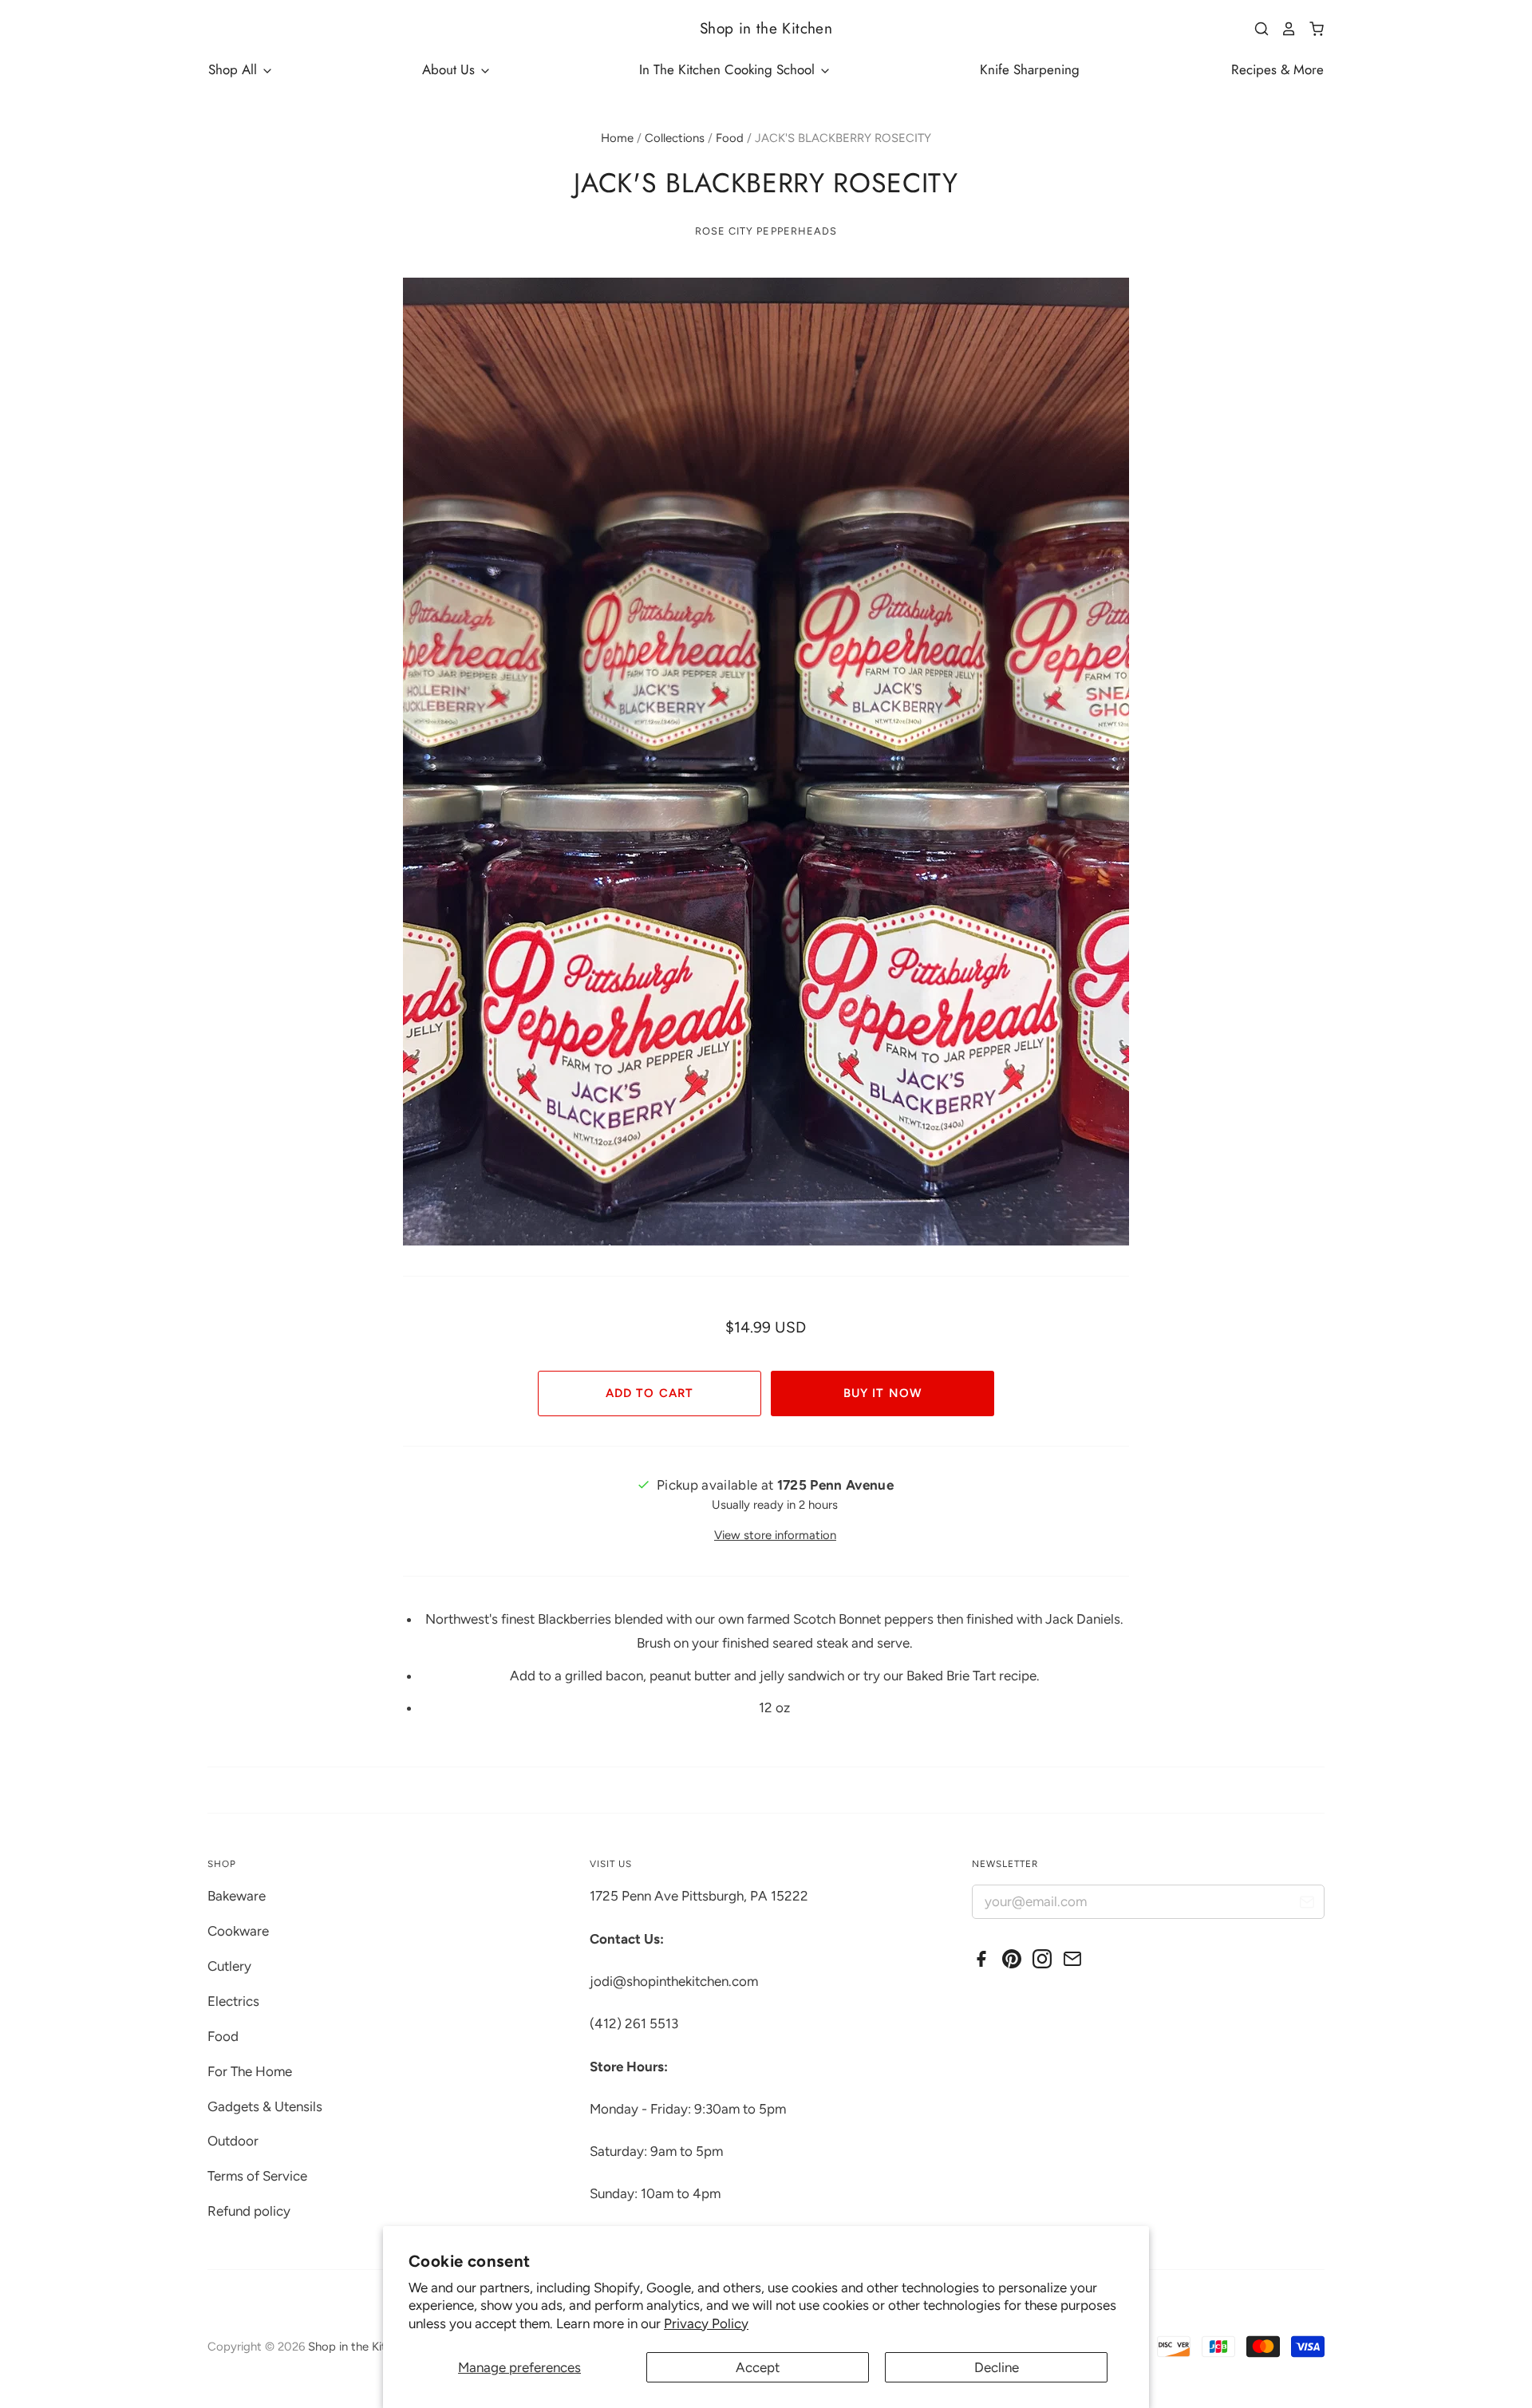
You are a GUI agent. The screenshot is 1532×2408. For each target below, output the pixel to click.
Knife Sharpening (1030, 69)
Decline (997, 2367)
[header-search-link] (1256, 29)
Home (617, 138)
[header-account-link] (1283, 29)
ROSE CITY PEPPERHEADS (766, 231)
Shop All (235, 69)
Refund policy (249, 2211)
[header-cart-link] (1311, 29)
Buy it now (882, 1393)
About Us (450, 69)
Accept (758, 2367)
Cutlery (229, 1966)
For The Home (250, 2071)
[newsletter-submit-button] (1307, 1904)
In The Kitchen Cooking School (729, 69)
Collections (675, 138)
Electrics (233, 2001)
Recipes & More (1277, 69)
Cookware (238, 1931)
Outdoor (233, 2141)
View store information (775, 1535)
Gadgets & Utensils (265, 2106)
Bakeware (237, 1896)
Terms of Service (257, 2176)
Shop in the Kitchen (766, 28)
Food (730, 138)
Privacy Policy (706, 2323)
